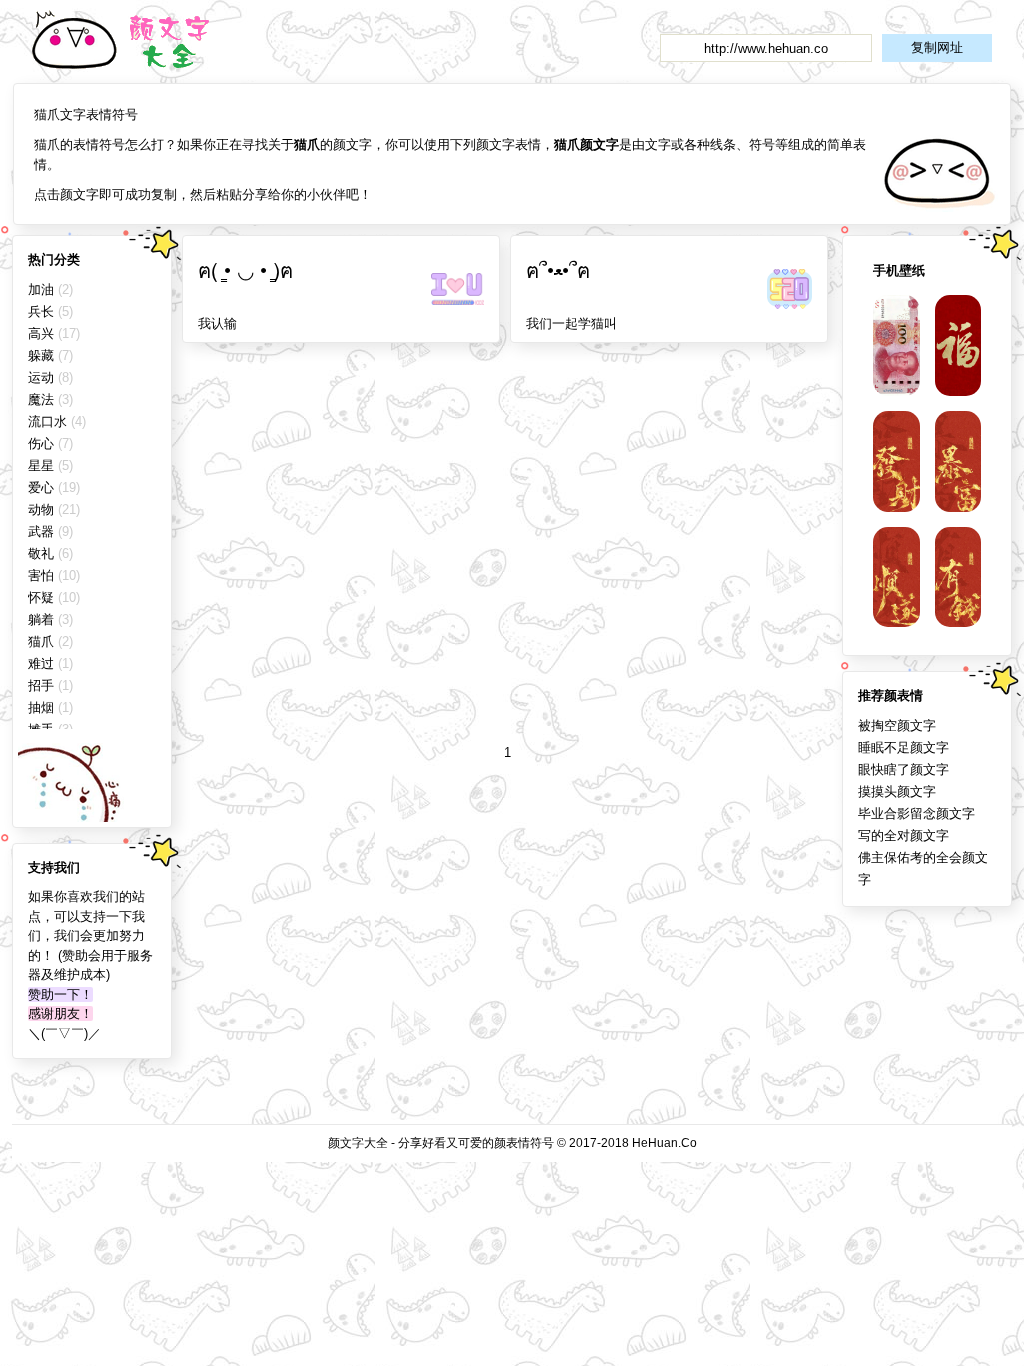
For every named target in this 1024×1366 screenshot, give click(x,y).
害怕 (41, 575)
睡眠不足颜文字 (903, 747)
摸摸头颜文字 (897, 791)
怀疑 (41, 597)
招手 (41, 685)
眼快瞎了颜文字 (903, 769)
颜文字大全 (358, 1143)
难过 (41, 663)
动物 (41, 509)
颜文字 (133, 41)
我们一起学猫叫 (571, 323)
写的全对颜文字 (903, 835)
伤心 (41, 443)
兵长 (41, 311)
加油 (41, 289)
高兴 (41, 333)
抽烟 (41, 707)
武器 (41, 531)
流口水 (47, 421)
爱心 (41, 487)
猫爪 (41, 641)
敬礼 (41, 553)
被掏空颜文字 (897, 725)
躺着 (41, 619)
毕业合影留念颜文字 (916, 813)
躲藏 (41, 355)
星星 (41, 465)
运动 (41, 377)
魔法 (41, 399)
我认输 (217, 323)
